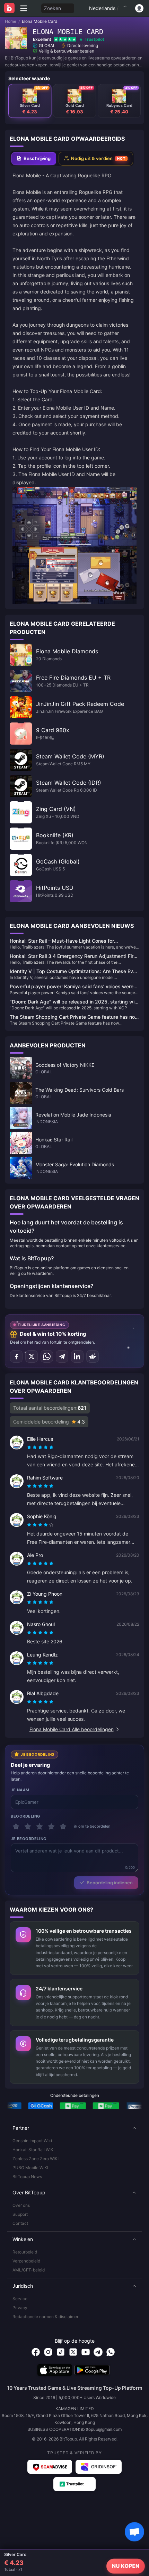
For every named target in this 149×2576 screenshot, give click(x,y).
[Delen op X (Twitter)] (32, 1356)
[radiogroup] (40, 1447)
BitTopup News (27, 2177)
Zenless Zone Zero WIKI (36, 2159)
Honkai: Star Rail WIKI (33, 2150)
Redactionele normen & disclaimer (45, 2317)
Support (20, 2214)
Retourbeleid (25, 2252)
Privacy (20, 2308)
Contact (20, 2223)
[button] (74, 2128)
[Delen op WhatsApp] (47, 1356)
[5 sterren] (63, 1827)
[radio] (30, 1447)
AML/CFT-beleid (29, 2270)
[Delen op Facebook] (16, 1356)
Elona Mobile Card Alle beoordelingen (72, 1729)
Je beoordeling (29, 1839)
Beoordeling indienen (110, 1883)
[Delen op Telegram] (62, 1356)
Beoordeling (25, 1816)
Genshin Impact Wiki (32, 2141)
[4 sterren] (51, 1827)
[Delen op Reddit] (93, 1356)
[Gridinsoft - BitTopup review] (99, 2467)
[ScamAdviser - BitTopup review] (50, 2467)
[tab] (34, 159)
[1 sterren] (16, 1827)
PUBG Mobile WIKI (30, 2168)
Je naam (20, 1790)
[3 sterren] (40, 1827)
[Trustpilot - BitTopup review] (74, 2484)
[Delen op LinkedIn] (77, 1356)
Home (11, 21)
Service (20, 2299)
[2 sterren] (28, 1827)
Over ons (21, 2205)
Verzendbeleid (26, 2261)
